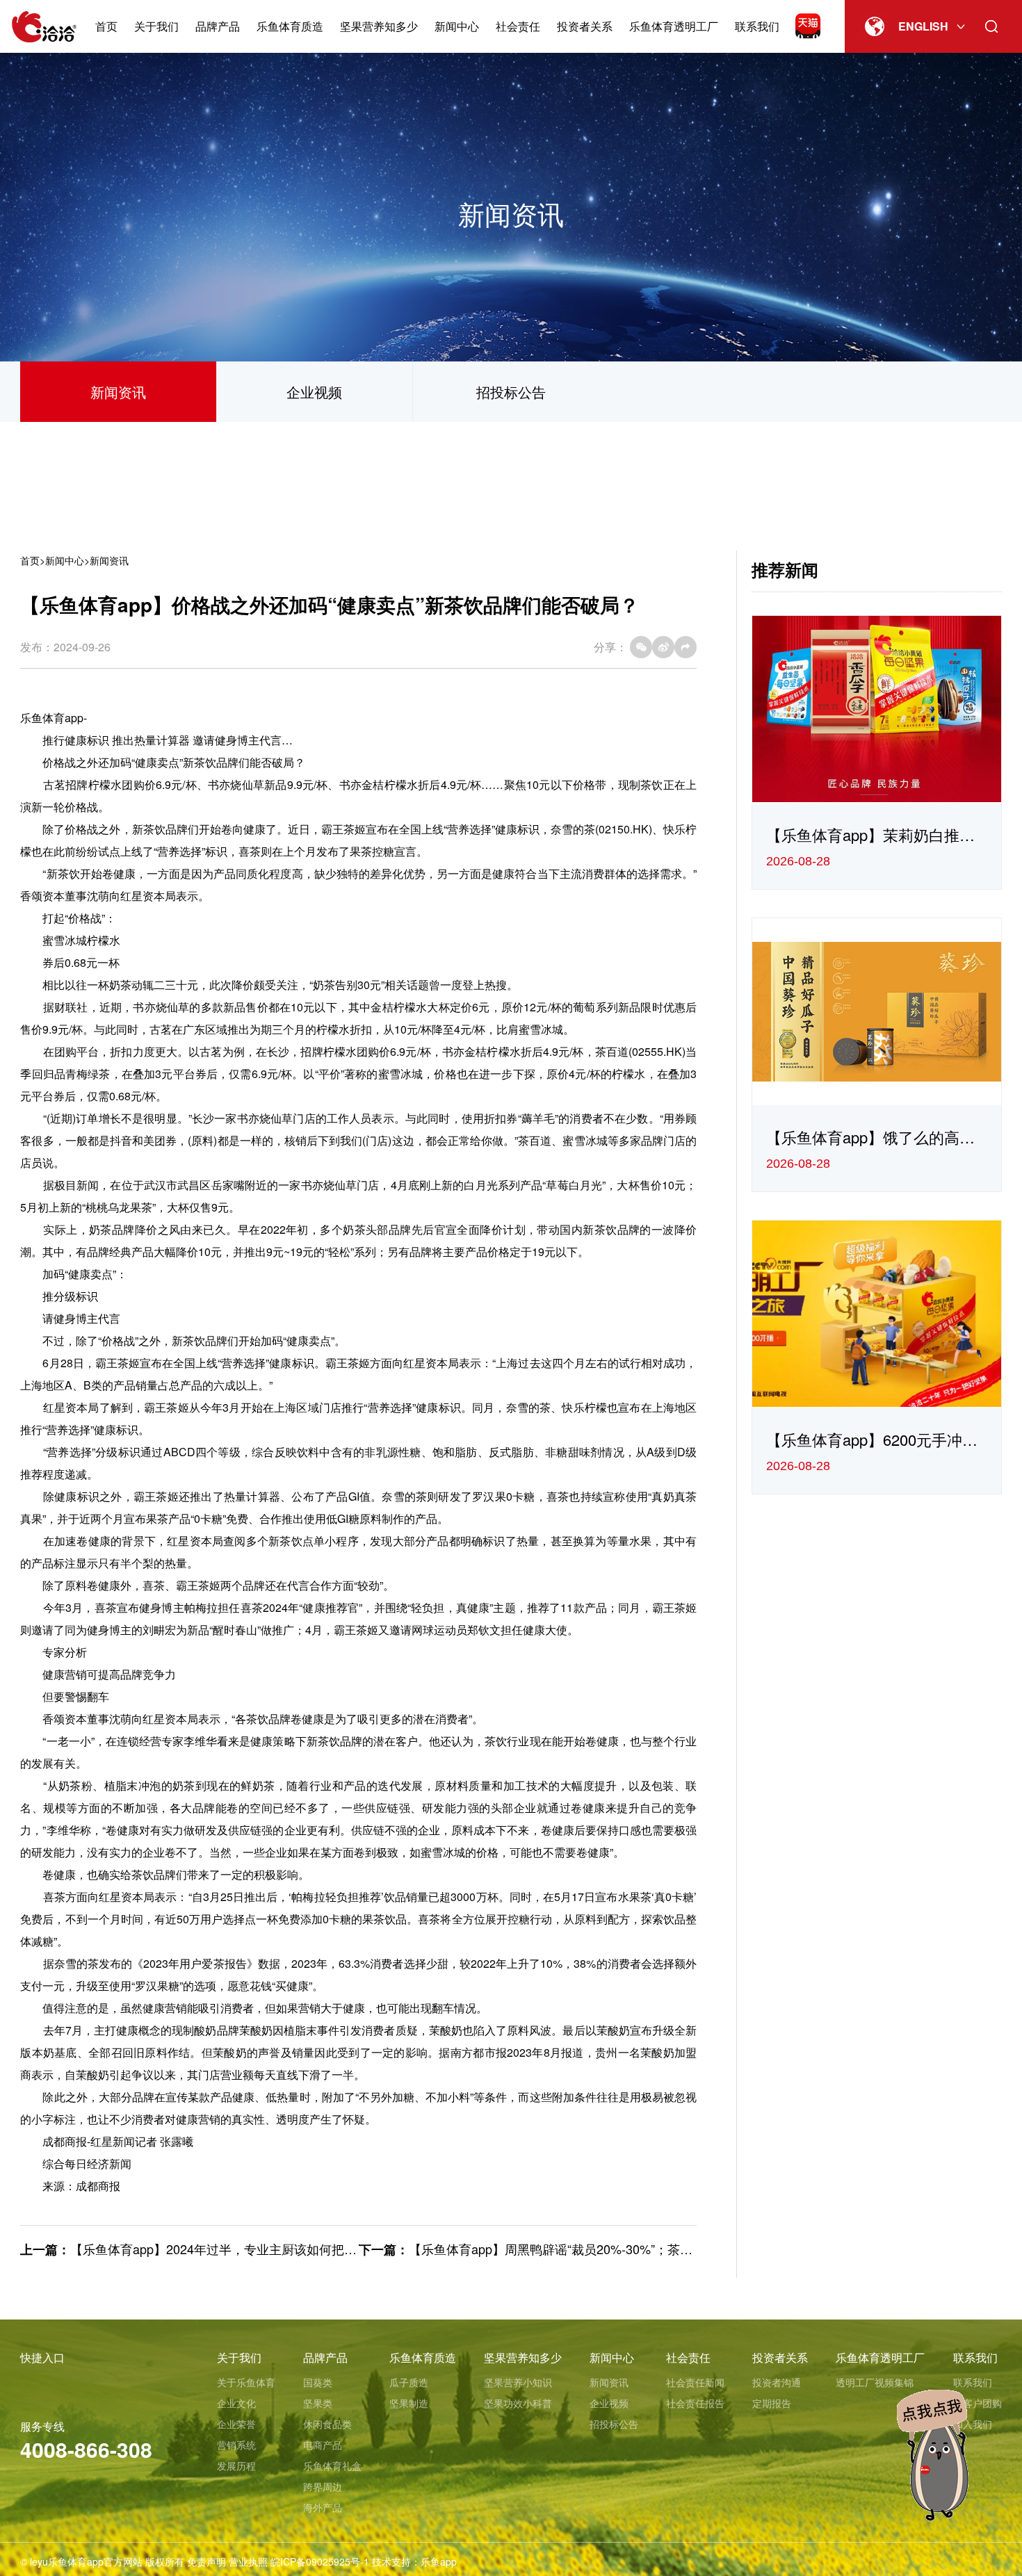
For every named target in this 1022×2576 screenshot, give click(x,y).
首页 (106, 26)
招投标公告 (511, 392)
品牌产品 (218, 26)
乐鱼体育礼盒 (332, 2465)
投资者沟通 (777, 2382)
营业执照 (248, 2561)
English (923, 26)
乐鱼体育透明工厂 (674, 26)
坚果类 (318, 2403)
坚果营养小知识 (518, 2382)
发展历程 (236, 2465)
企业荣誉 (236, 2424)
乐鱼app (439, 2561)
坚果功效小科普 (518, 2403)
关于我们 (156, 26)
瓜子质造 (409, 2382)
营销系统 (236, 2445)
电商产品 (323, 2445)
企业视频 (314, 392)
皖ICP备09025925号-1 (320, 2561)
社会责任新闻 (695, 2382)
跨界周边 (323, 2486)
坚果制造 (409, 2403)
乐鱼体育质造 (290, 26)
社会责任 (518, 26)
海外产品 (323, 2507)
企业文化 (236, 2403)
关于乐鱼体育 (246, 2382)
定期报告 (772, 2403)
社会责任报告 (695, 2403)
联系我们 (757, 26)
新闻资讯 (118, 392)
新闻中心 (457, 26)
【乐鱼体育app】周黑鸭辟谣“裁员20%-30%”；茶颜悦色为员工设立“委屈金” (617, 2249)
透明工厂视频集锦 (875, 2382)
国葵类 (318, 2382)
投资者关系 (585, 26)
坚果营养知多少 (379, 26)
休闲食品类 (327, 2424)
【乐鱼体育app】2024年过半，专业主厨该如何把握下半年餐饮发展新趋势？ (282, 2249)
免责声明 (206, 2561)
